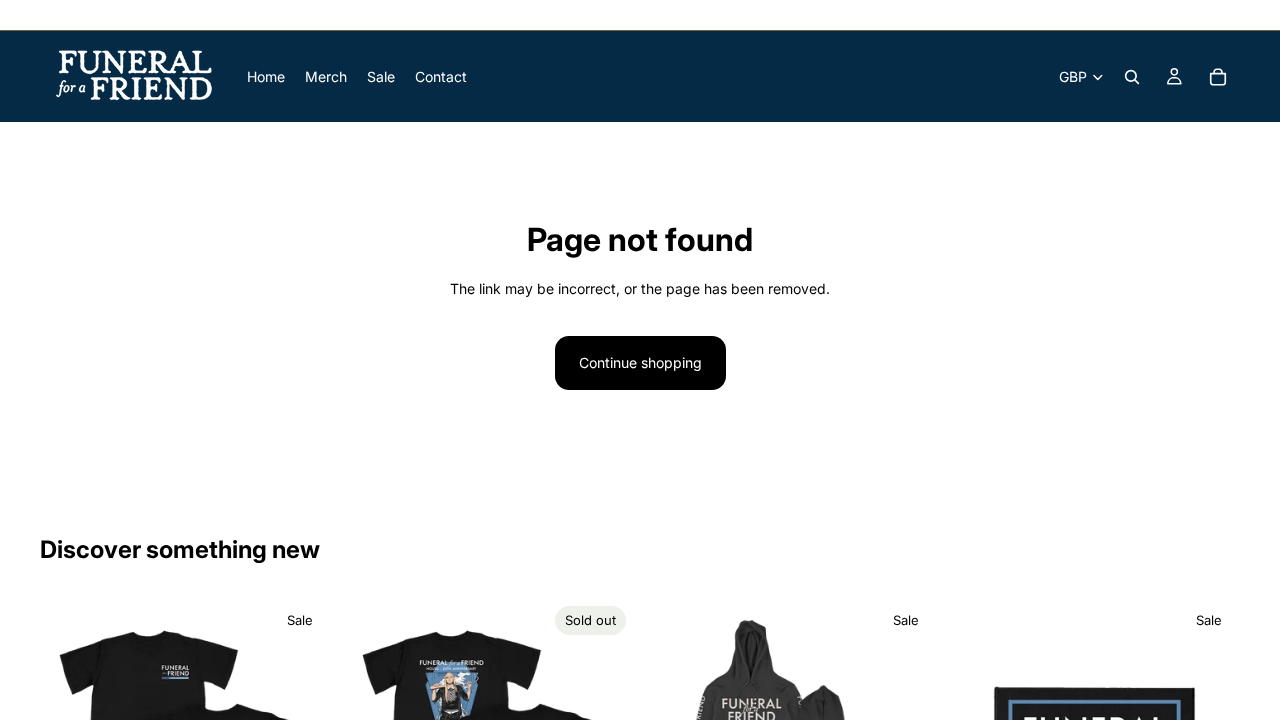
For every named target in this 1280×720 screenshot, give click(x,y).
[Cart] (1218, 77)
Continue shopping (640, 362)
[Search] (1132, 77)
